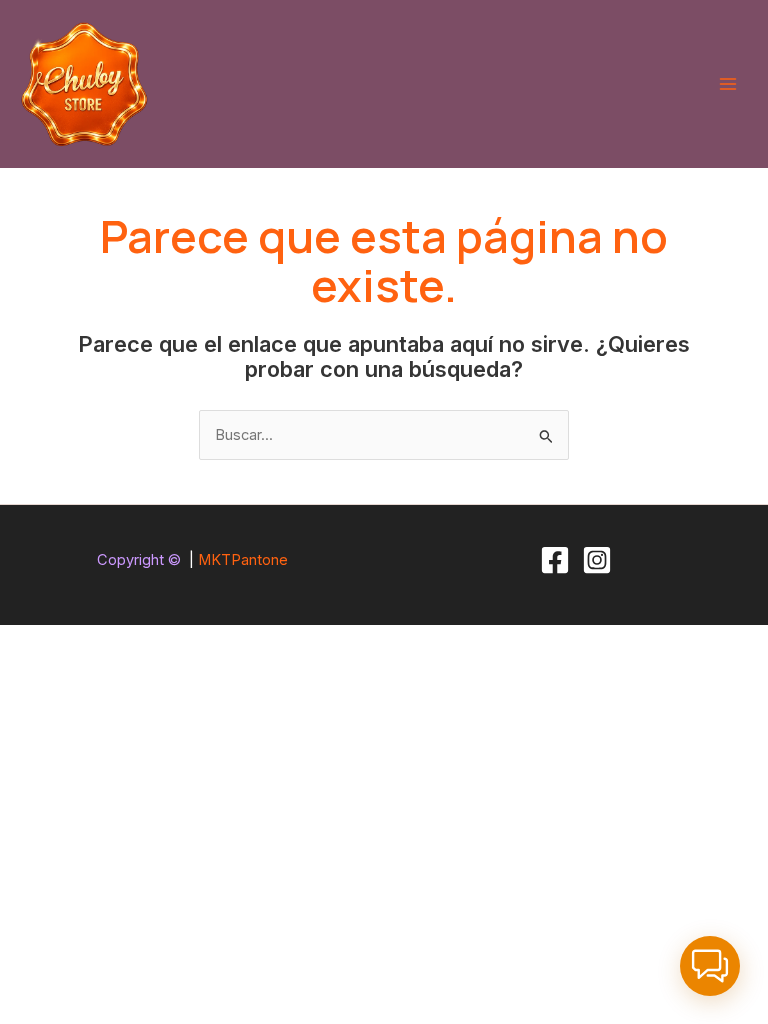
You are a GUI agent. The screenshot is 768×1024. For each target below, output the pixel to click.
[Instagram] (597, 560)
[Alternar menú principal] (728, 84)
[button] (710, 966)
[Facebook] (555, 560)
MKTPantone (243, 560)
